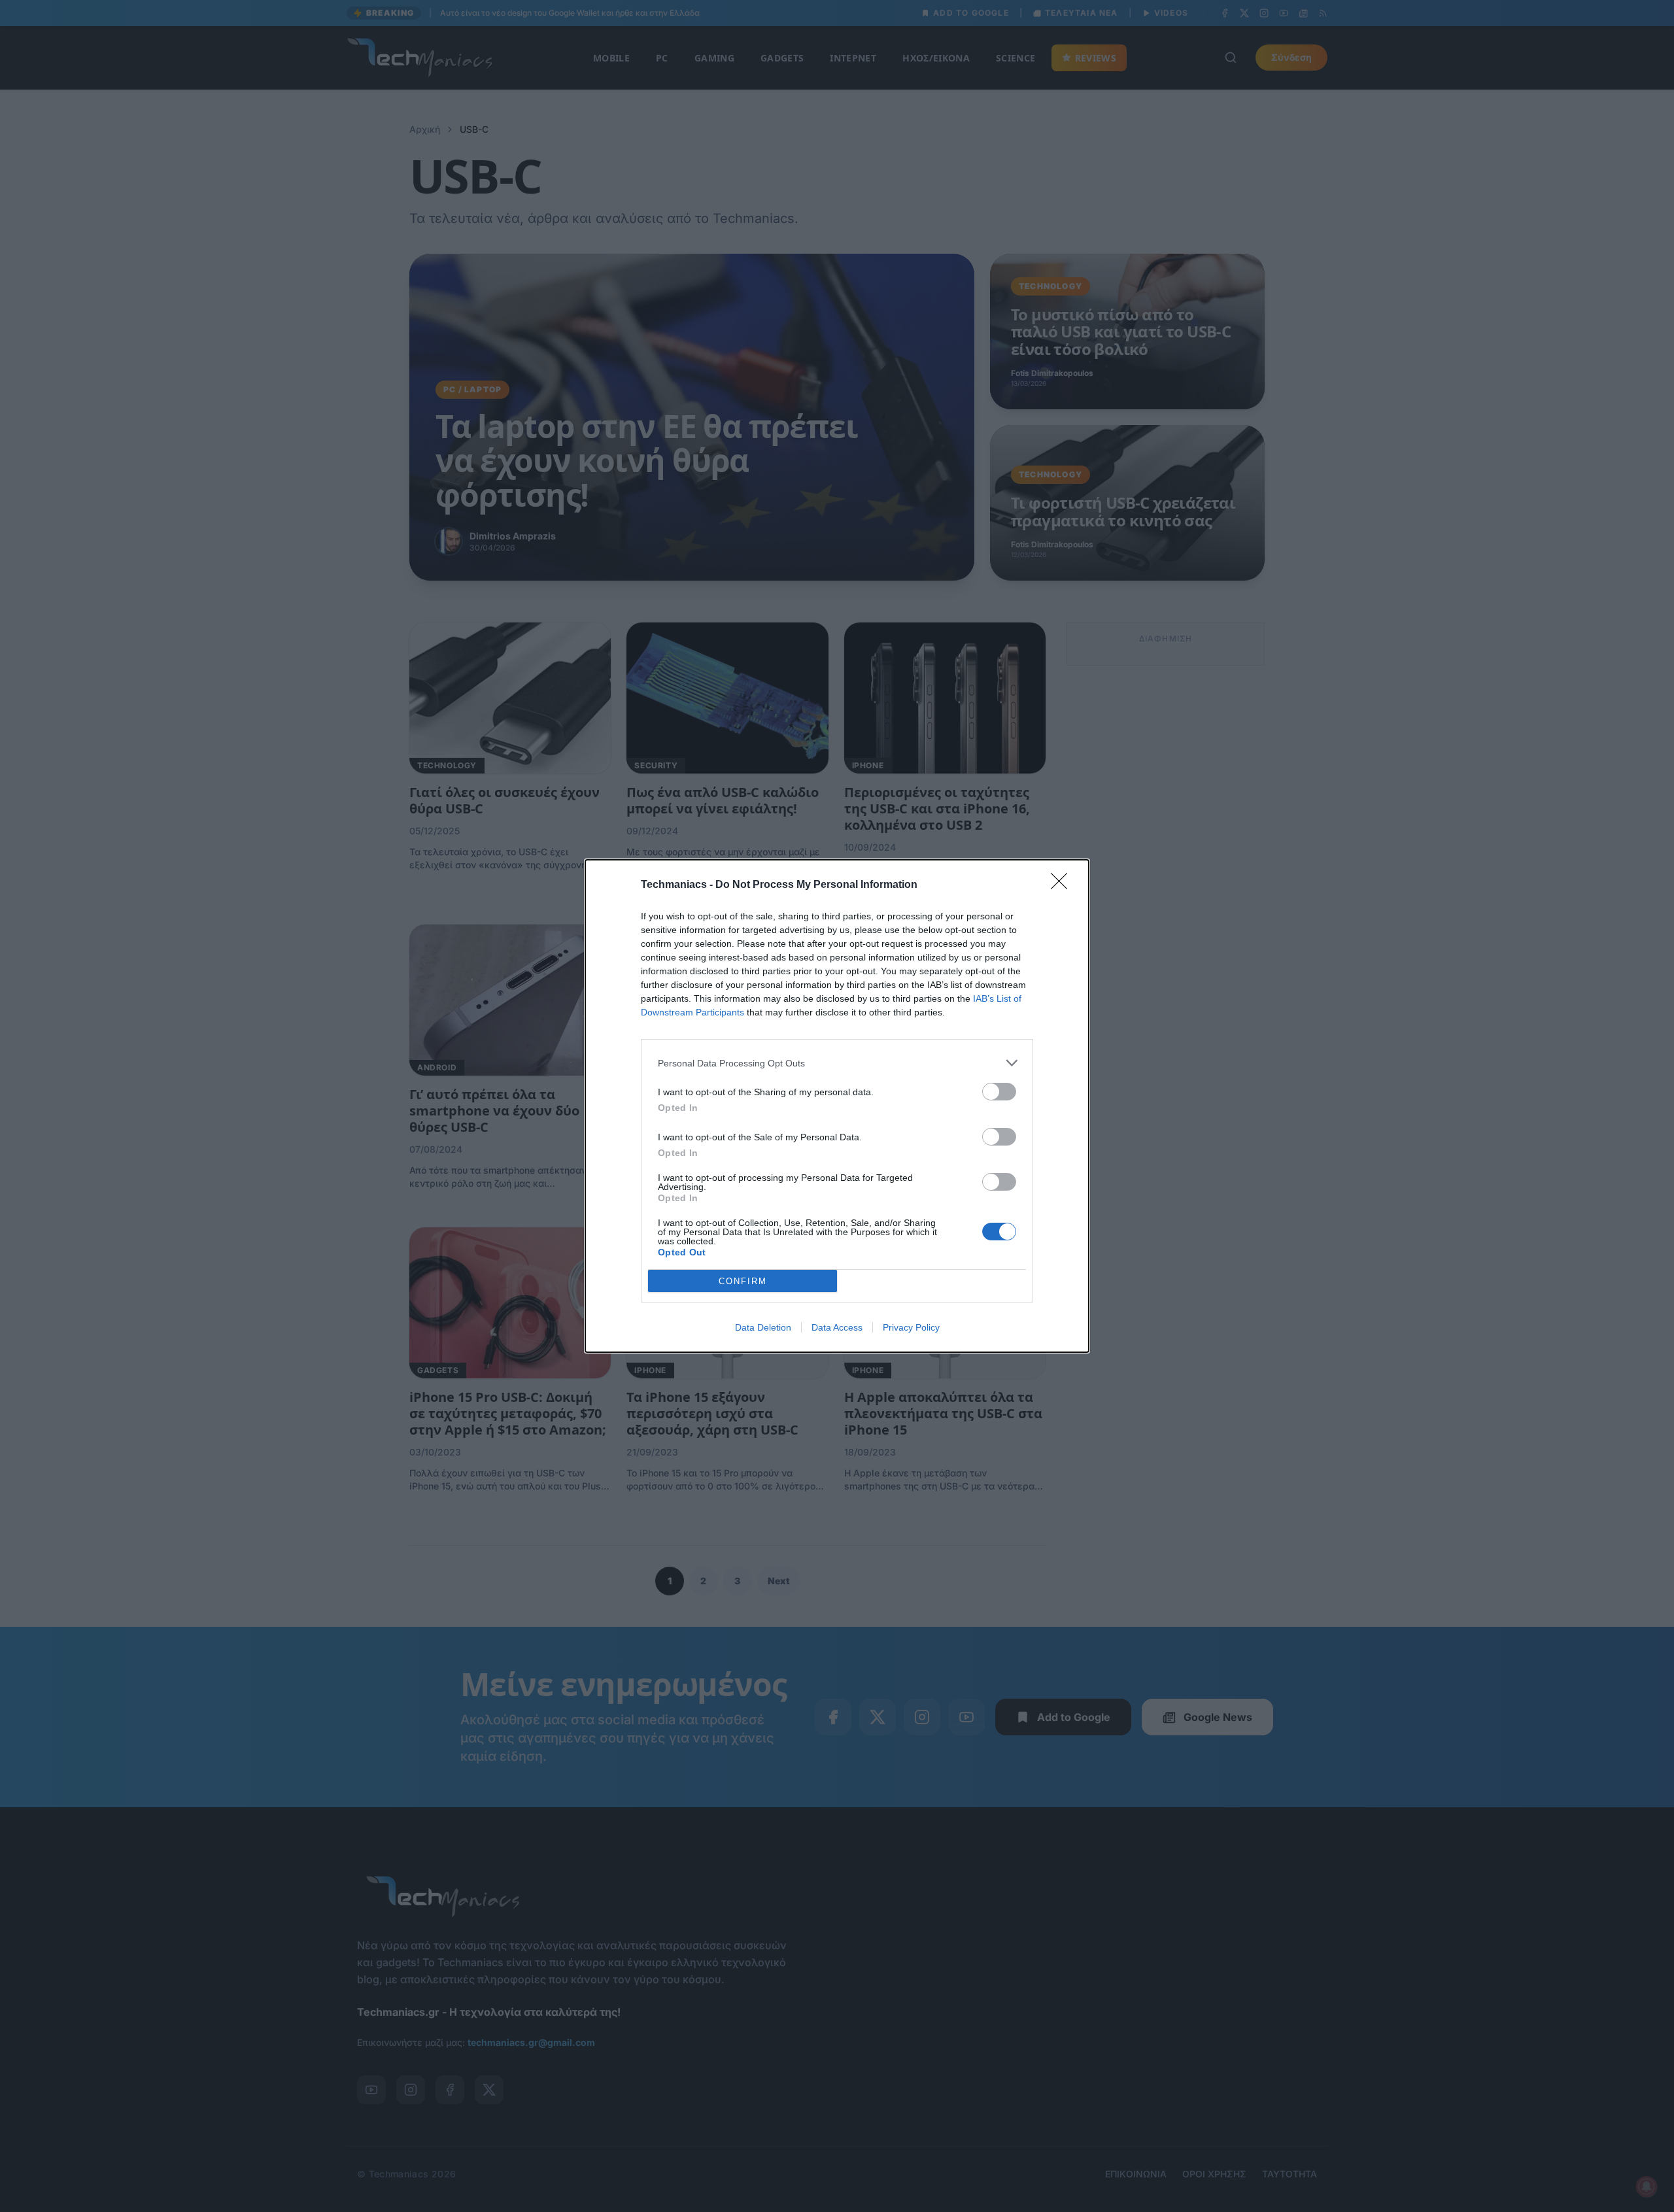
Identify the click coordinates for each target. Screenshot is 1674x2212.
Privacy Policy (911, 1327)
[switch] (999, 1092)
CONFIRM (743, 1281)
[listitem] (837, 1063)
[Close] (1063, 885)
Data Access (837, 1327)
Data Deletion (763, 1327)
